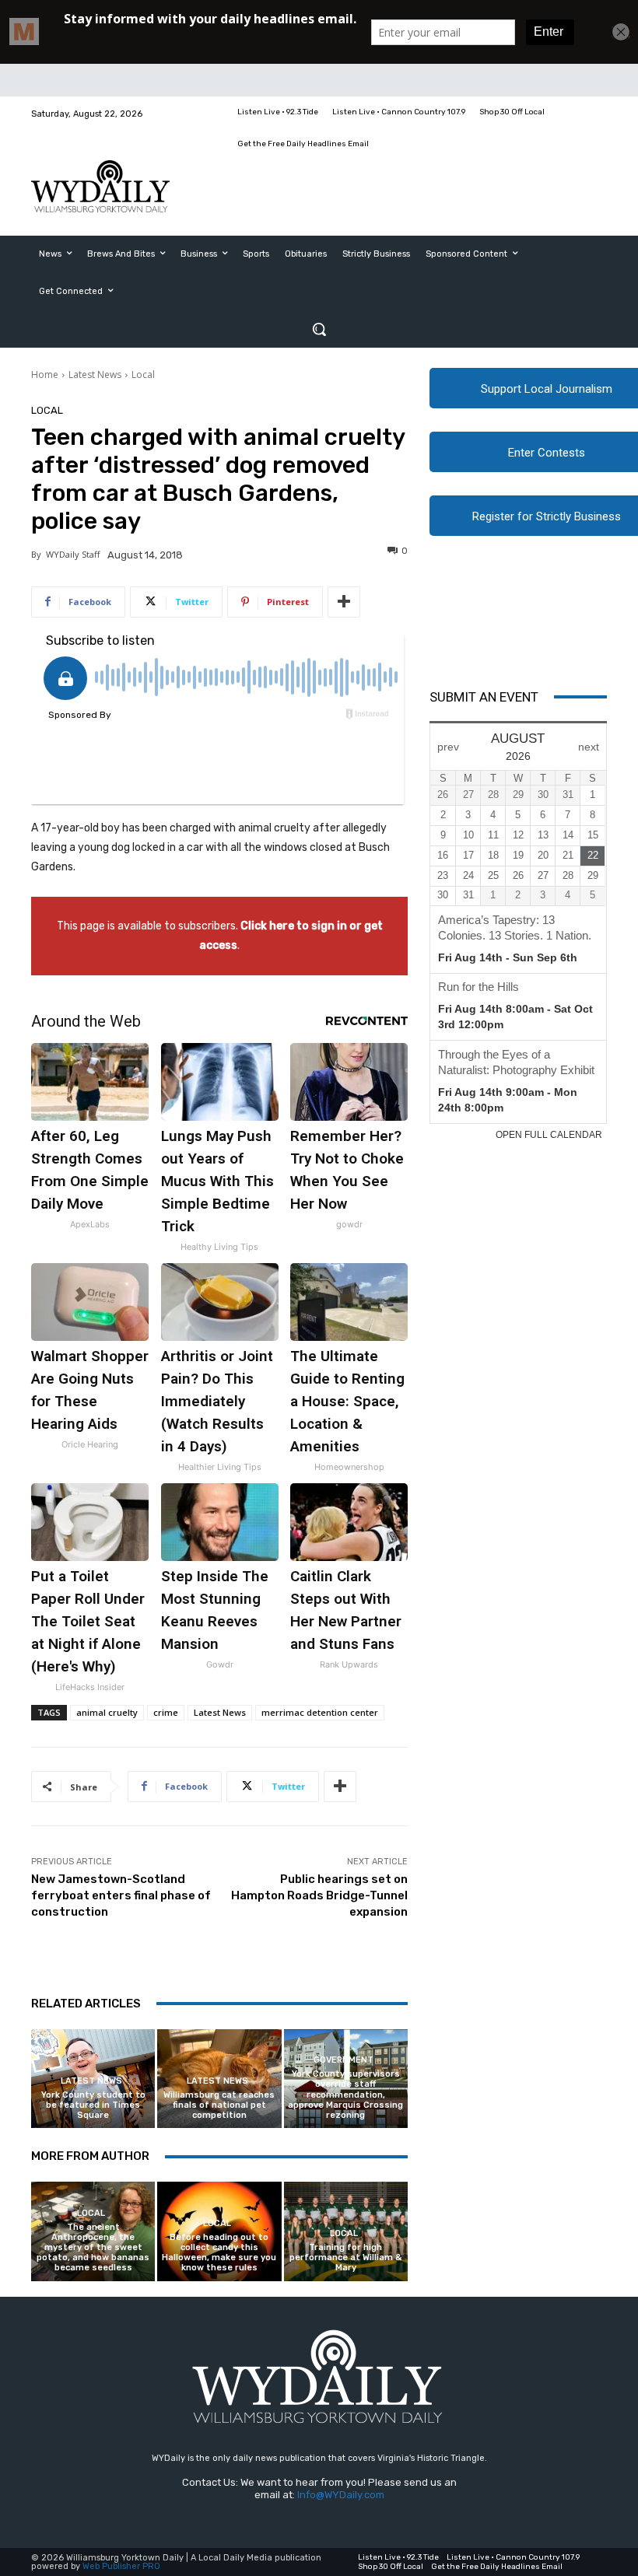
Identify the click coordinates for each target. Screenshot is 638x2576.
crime (166, 1712)
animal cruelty (107, 1712)
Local (143, 374)
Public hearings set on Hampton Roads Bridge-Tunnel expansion (319, 1895)
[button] (319, 329)
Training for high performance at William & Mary (345, 2257)
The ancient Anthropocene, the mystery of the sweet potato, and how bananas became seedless (93, 2248)
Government (344, 2060)
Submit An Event (484, 697)
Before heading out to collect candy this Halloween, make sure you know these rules (219, 2253)
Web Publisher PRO (121, 2566)
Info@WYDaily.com (341, 2495)
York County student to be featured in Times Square (93, 2105)
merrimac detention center (320, 1712)
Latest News (95, 374)
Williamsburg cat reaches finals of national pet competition (219, 2105)
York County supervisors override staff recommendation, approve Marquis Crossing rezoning (345, 2095)
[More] (344, 602)
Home (45, 374)
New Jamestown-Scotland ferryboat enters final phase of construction (121, 1895)
